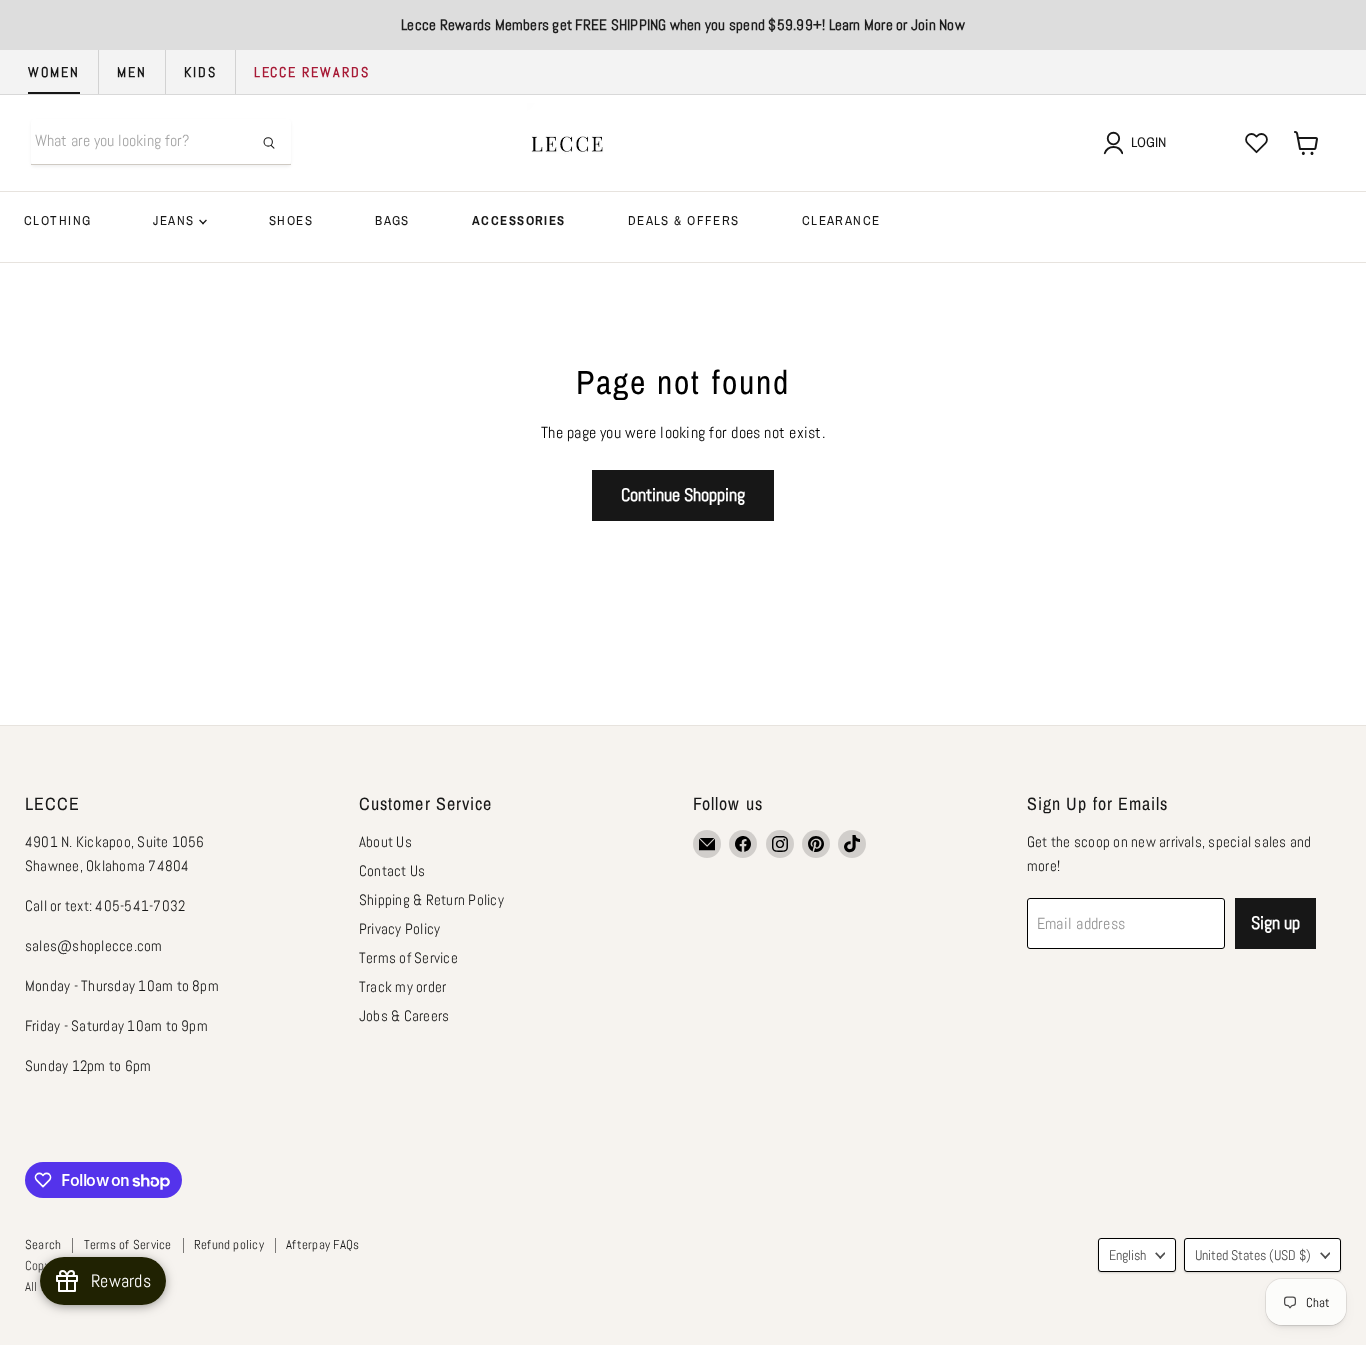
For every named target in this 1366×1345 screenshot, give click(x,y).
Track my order (402, 986)
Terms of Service (408, 957)
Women (54, 72)
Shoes (291, 220)
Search (43, 1244)
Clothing (57, 220)
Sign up (1275, 922)
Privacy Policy (399, 928)
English (1127, 1255)
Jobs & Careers (404, 1015)
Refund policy (229, 1244)
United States (1253, 1255)
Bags (392, 220)
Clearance (841, 220)
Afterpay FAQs (322, 1244)
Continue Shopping (683, 494)
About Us (385, 841)
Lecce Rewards (312, 72)
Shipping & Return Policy (431, 899)
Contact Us (392, 870)
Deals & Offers (684, 220)
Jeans (176, 220)
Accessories (519, 220)
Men (132, 72)
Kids (200, 72)
